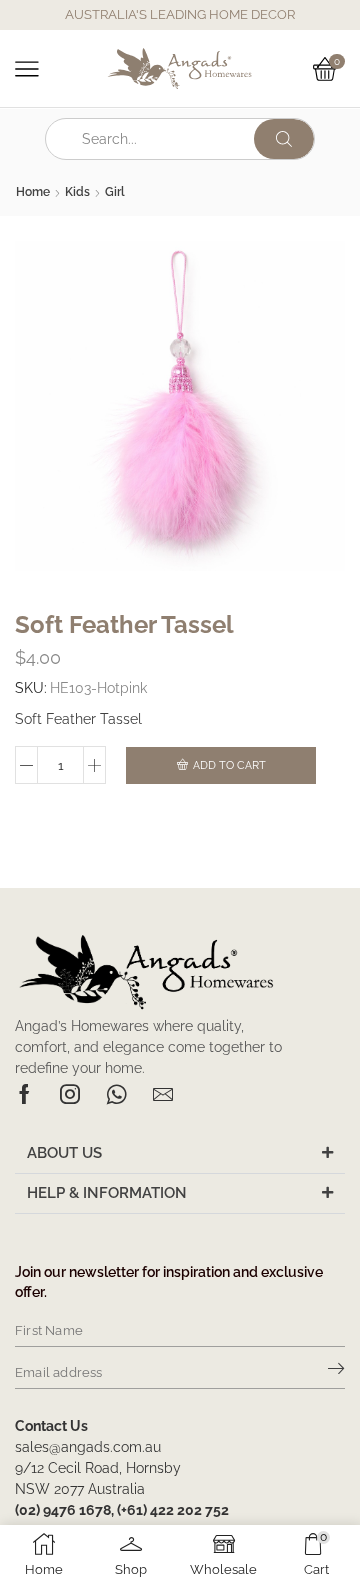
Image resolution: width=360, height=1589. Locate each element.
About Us (64, 1153)
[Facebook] (24, 1094)
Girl (115, 192)
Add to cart (229, 765)
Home (33, 192)
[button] (180, 1154)
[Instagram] (70, 1094)
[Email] (163, 1094)
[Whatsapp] (116, 1094)
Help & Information (107, 1193)
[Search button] (284, 139)
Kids (77, 192)
